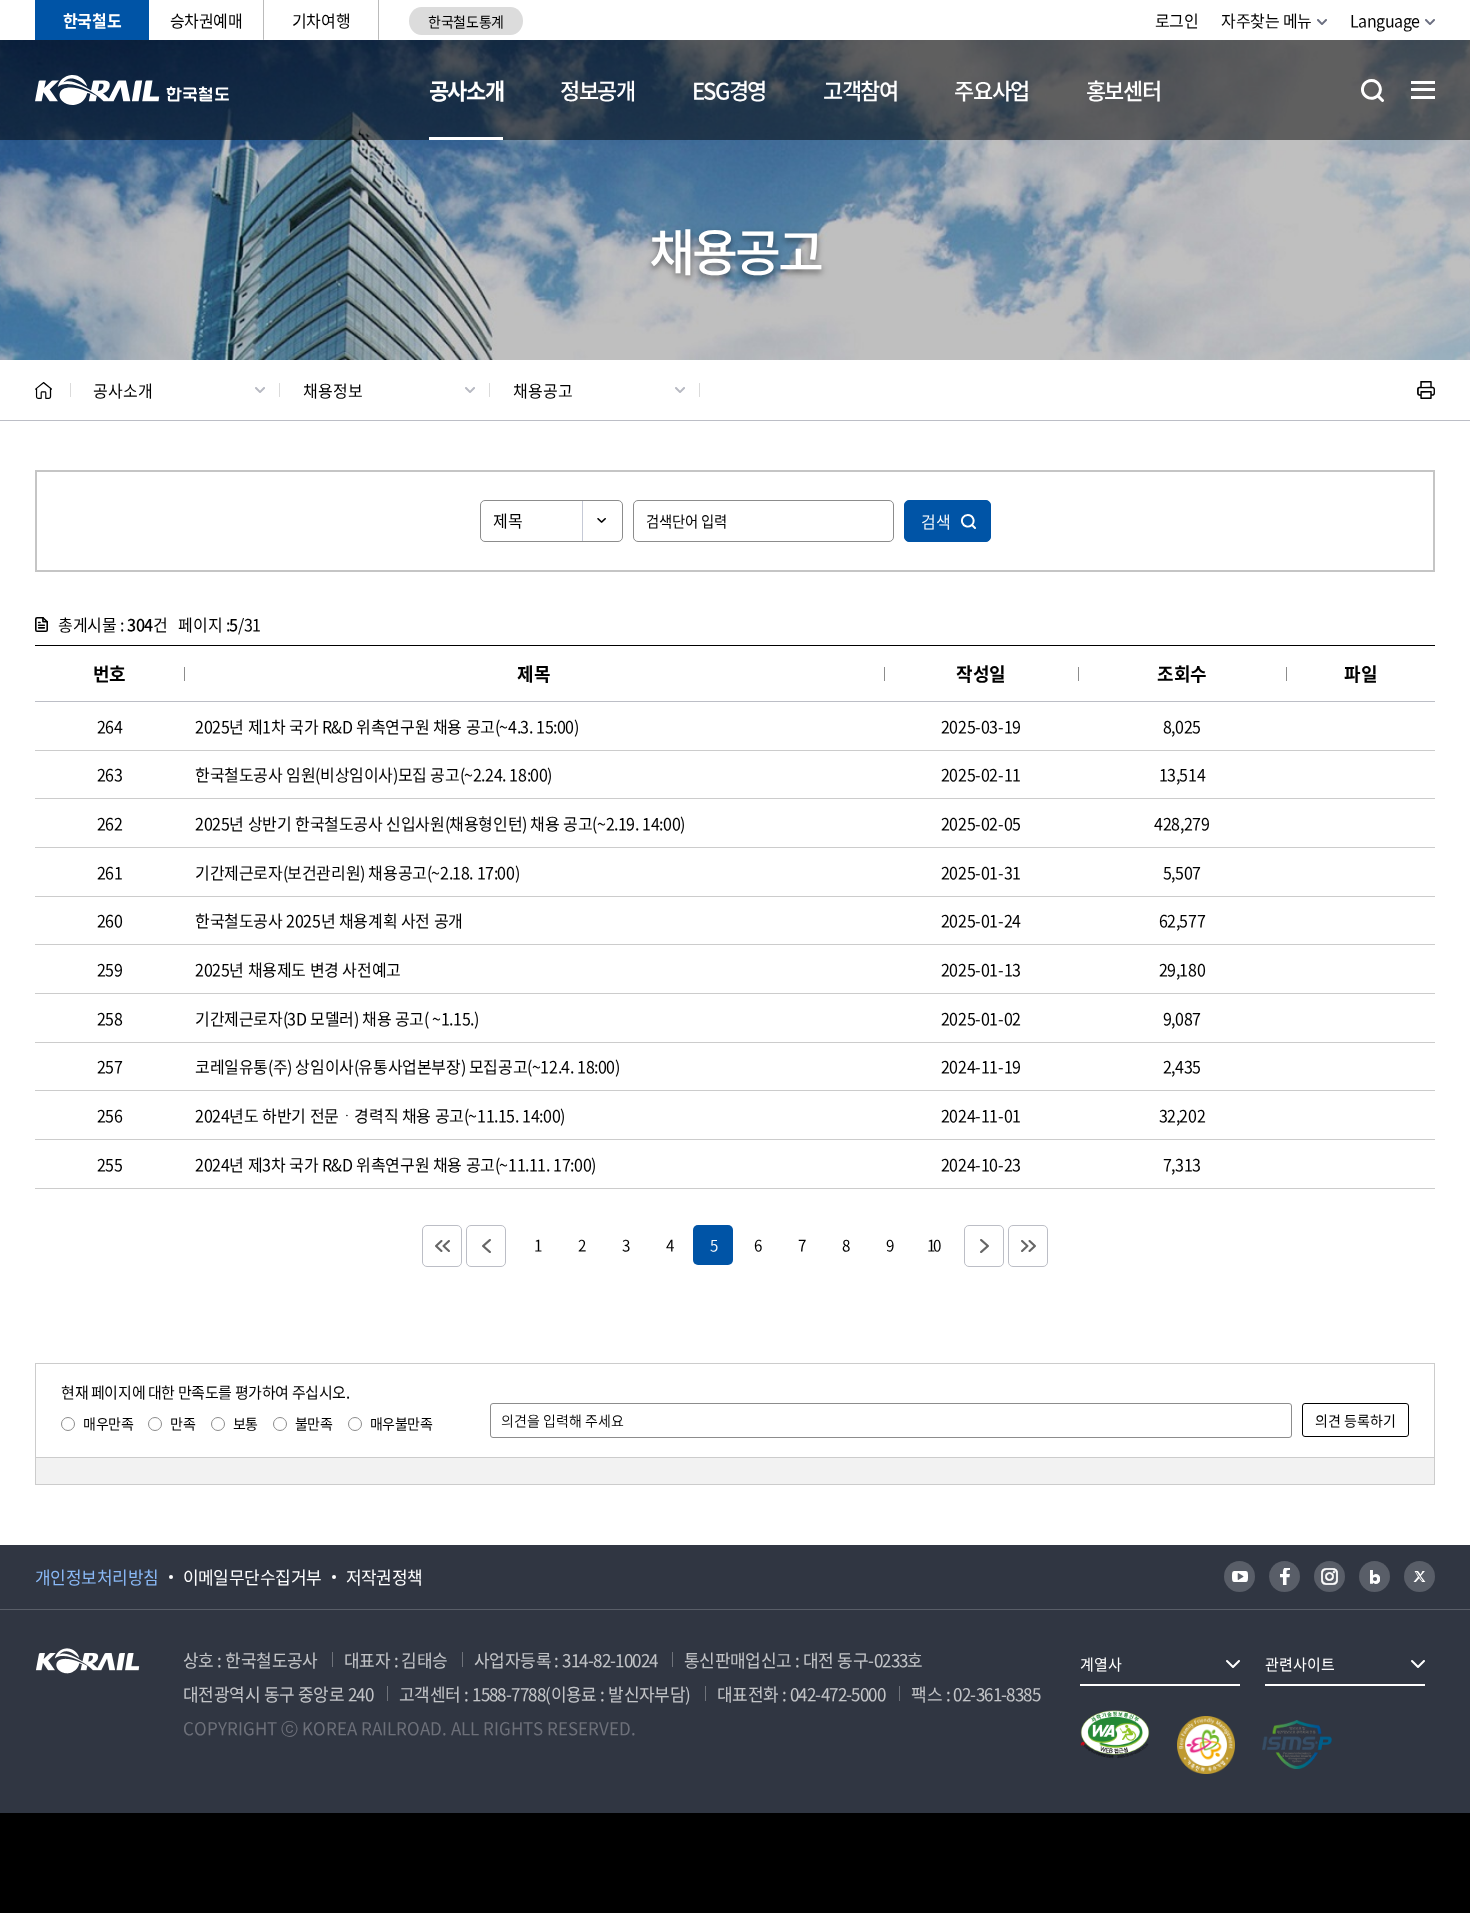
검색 (936, 521)
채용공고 (543, 390)
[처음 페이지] (442, 1246)
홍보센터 (1123, 89)
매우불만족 (401, 1423)
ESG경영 (729, 89)
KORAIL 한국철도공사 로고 (132, 90)
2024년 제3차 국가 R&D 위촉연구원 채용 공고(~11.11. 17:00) (395, 1164)
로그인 (1177, 20)
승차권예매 (206, 20)
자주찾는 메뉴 (1266, 20)
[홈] (43, 390)
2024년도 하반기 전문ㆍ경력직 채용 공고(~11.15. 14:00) (380, 1115)
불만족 (314, 1423)
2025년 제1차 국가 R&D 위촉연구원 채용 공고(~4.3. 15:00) (387, 726)
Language (1385, 20)
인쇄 (1426, 390)
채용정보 (333, 390)
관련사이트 (1300, 1664)
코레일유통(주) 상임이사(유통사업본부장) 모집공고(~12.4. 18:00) (407, 1066)
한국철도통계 (465, 21)
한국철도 (92, 20)
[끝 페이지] (1028, 1246)
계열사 (1101, 1664)
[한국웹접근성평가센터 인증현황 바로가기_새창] (1115, 1745)
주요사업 (991, 89)
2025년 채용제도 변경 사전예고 (298, 969)
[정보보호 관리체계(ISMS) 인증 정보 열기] (1297, 1745)
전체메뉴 (1423, 90)
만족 (182, 1423)
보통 (245, 1423)
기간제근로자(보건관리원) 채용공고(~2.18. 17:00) (357, 872)
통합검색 (1372, 90)
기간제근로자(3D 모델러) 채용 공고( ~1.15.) (336, 1018)
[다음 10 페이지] (984, 1246)
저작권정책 (384, 1577)
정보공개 (597, 89)
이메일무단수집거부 (252, 1577)
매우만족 (108, 1423)
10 (933, 1244)
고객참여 (860, 89)
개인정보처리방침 (97, 1577)
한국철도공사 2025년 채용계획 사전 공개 (329, 920)
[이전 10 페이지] (486, 1246)
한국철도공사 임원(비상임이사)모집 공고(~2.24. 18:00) (373, 774)
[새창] (1239, 1576)
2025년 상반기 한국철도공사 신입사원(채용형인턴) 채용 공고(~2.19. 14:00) (440, 823)
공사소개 (466, 89)
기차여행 (321, 20)
